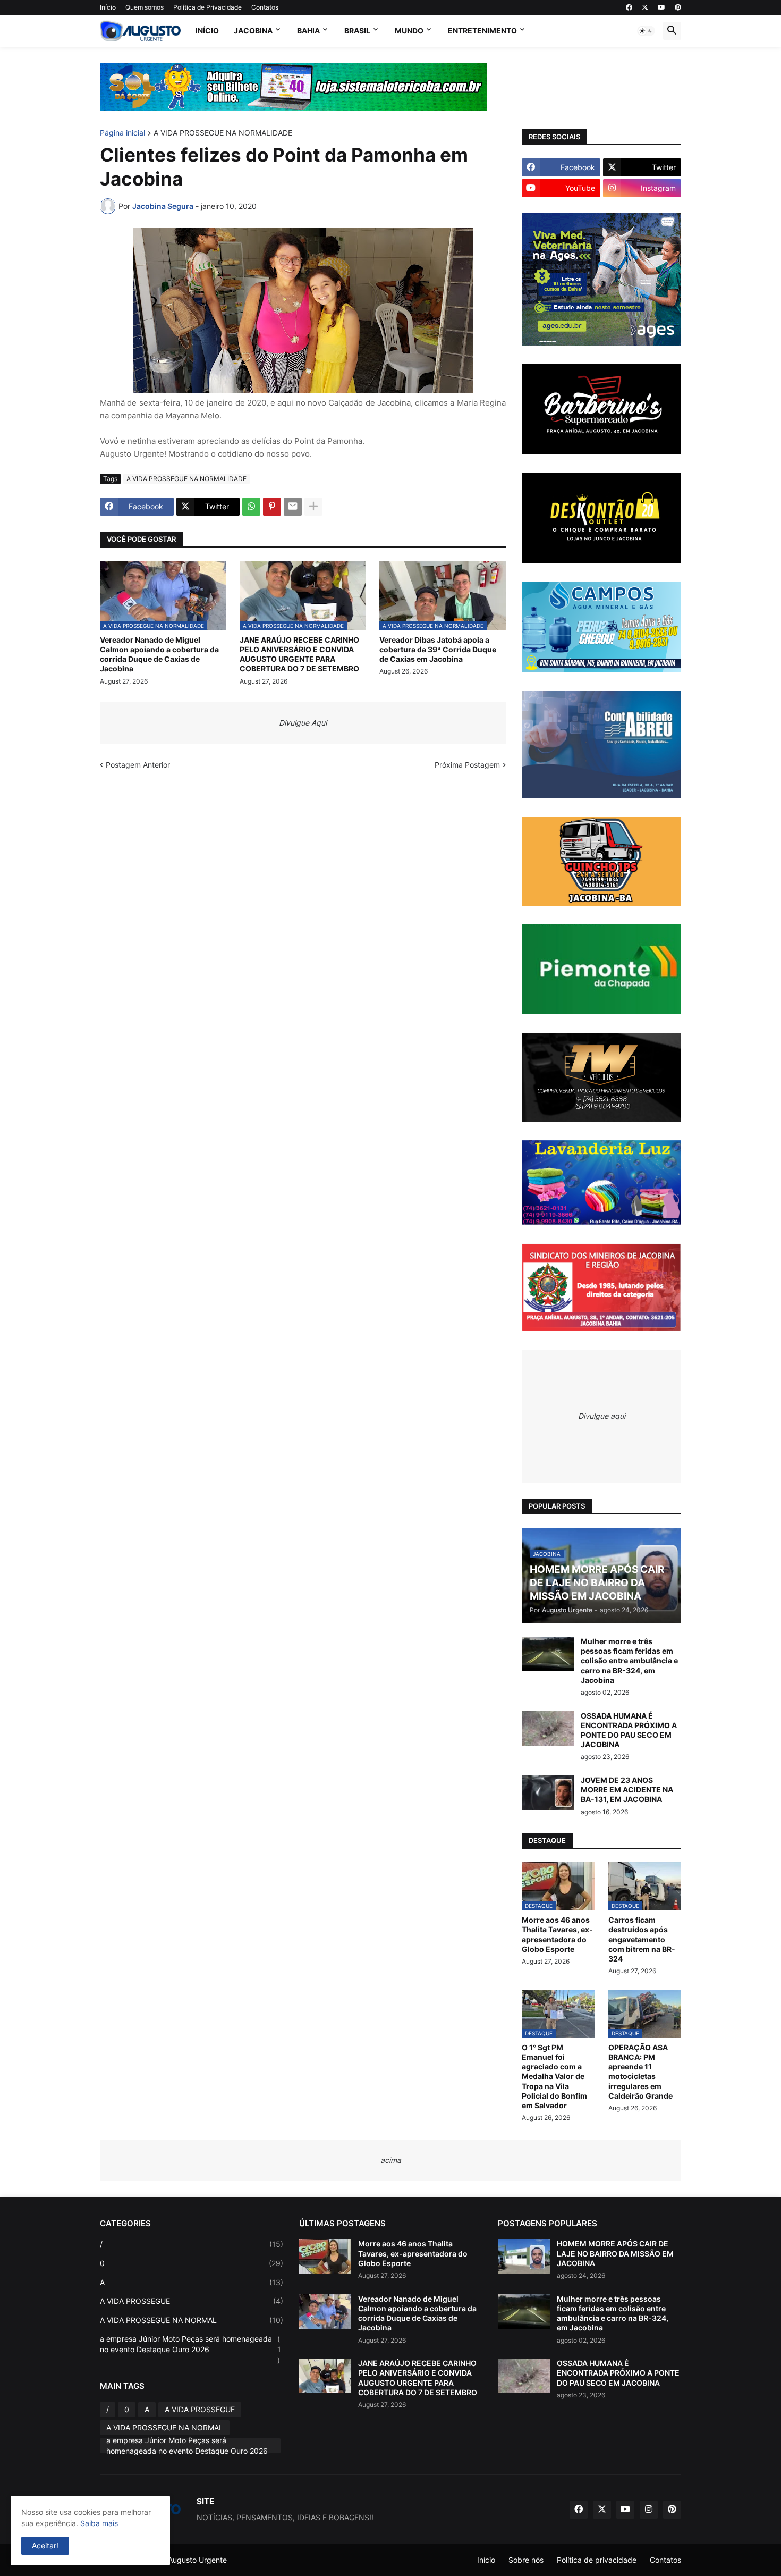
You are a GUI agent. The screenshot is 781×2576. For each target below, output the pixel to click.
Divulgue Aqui (303, 723)
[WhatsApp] (251, 507)
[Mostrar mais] (313, 507)
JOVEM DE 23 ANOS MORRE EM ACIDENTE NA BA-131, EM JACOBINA (627, 1790)
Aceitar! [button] (45, 2545)
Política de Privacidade (207, 7)
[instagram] (649, 2510)
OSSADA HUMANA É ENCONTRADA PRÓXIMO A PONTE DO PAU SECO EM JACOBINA (629, 1730)
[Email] (293, 507)
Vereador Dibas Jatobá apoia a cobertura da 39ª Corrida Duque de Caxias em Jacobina (438, 649)
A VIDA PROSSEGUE (192, 2301)
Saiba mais (99, 2523)
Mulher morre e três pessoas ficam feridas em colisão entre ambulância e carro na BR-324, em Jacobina (629, 1661)
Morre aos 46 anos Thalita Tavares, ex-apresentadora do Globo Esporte (557, 1934)
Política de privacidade (597, 2560)
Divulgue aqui (602, 1416)
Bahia (308, 31)
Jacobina (253, 31)
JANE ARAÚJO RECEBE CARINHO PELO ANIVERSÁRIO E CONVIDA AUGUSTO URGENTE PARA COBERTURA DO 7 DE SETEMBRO (299, 654)
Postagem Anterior (138, 765)
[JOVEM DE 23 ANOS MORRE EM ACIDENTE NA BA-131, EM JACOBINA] (548, 1793)
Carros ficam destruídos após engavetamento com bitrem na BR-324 (642, 1939)
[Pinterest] (272, 507)
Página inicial (122, 133)
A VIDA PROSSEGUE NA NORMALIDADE (223, 133)
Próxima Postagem (467, 765)
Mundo (409, 31)
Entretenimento (482, 31)
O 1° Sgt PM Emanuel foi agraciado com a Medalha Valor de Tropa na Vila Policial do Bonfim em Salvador (554, 2076)
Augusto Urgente (197, 2560)
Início (108, 7)
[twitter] (645, 7)
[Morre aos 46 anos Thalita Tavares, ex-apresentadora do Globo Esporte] (325, 2256)
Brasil (357, 31)
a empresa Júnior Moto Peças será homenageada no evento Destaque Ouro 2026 (190, 2349)
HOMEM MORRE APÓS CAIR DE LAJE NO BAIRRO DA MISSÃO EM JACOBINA (615, 2253)
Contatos (265, 7)
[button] (646, 31)
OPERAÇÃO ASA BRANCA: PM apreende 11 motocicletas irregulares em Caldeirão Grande (640, 2072)
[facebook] (629, 7)
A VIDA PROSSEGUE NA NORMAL (192, 2320)
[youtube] (661, 7)
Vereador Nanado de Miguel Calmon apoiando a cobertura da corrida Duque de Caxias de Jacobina (159, 654)
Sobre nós (526, 2560)
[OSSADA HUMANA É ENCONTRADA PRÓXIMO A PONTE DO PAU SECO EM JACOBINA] (548, 1728)
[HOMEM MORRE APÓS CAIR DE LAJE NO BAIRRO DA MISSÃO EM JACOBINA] (524, 2256)
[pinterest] (678, 7)
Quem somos (145, 7)
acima (391, 2160)
